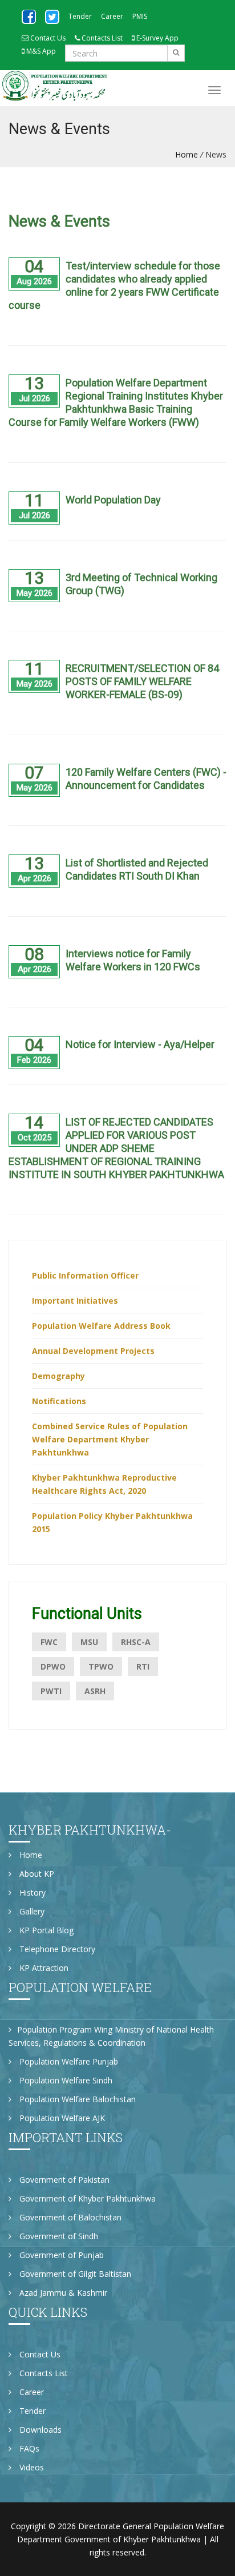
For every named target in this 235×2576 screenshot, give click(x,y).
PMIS (140, 16)
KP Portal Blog (45, 1930)
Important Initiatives (75, 1301)
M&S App (40, 51)
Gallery (31, 1911)
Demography (58, 1376)
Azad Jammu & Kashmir (62, 2293)
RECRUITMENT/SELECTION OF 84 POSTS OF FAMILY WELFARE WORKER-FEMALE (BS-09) (142, 681)
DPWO (53, 1666)
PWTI (51, 1691)
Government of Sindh (58, 2236)
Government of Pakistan (63, 2180)
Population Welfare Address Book (101, 1326)
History (31, 1892)
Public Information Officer (85, 1275)
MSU (89, 1642)
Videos (31, 2467)
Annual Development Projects (93, 1351)
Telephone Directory (56, 1949)
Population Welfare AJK (61, 2118)
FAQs (28, 2448)
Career (112, 16)
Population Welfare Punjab (68, 2061)
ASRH (95, 1691)
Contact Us (47, 38)
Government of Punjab (60, 2255)
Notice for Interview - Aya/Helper (140, 1044)
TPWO (101, 1666)
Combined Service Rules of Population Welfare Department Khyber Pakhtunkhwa (110, 1439)
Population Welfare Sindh (65, 2080)
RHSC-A (136, 1642)
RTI (143, 1666)
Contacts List (101, 38)
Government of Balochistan (69, 2217)
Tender (80, 16)
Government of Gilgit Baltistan (74, 2274)
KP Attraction (43, 1968)
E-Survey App (157, 38)
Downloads (39, 2430)
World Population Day (113, 500)
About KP (36, 1874)
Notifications (59, 1401)
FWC (49, 1642)
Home (187, 154)
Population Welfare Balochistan (76, 2099)
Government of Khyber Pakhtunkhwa (86, 2198)
